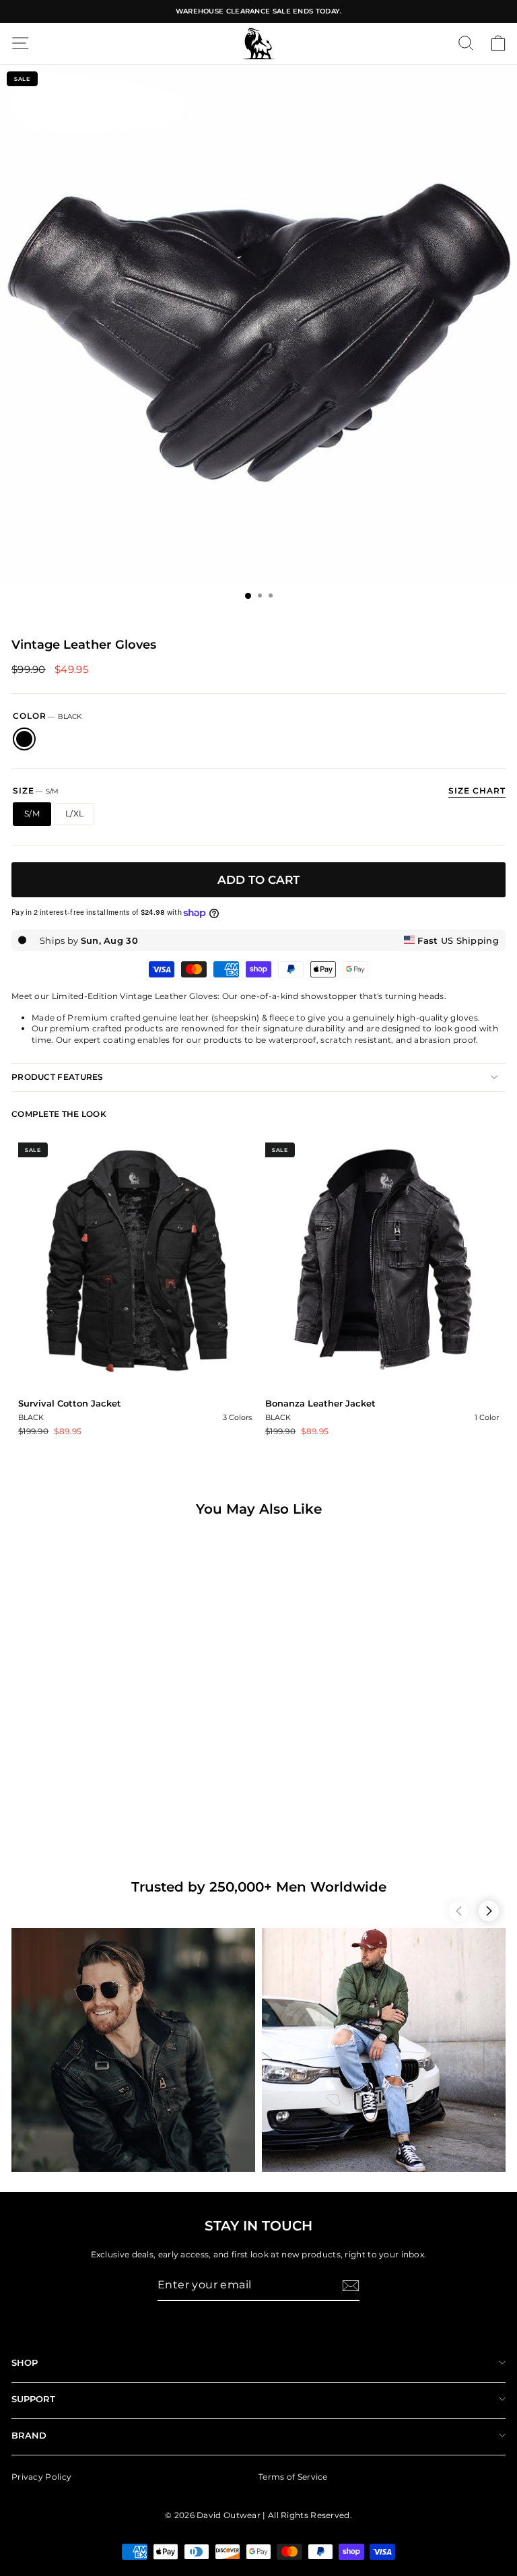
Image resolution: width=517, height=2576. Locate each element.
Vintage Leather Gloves (53, 1801)
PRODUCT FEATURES (58, 1077)
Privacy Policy (41, 2477)
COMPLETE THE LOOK (59, 1114)
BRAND (29, 2435)
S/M (32, 813)
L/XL (74, 813)
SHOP (25, 2362)
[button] (458, 1911)
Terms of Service (293, 2477)
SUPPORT (33, 2399)
